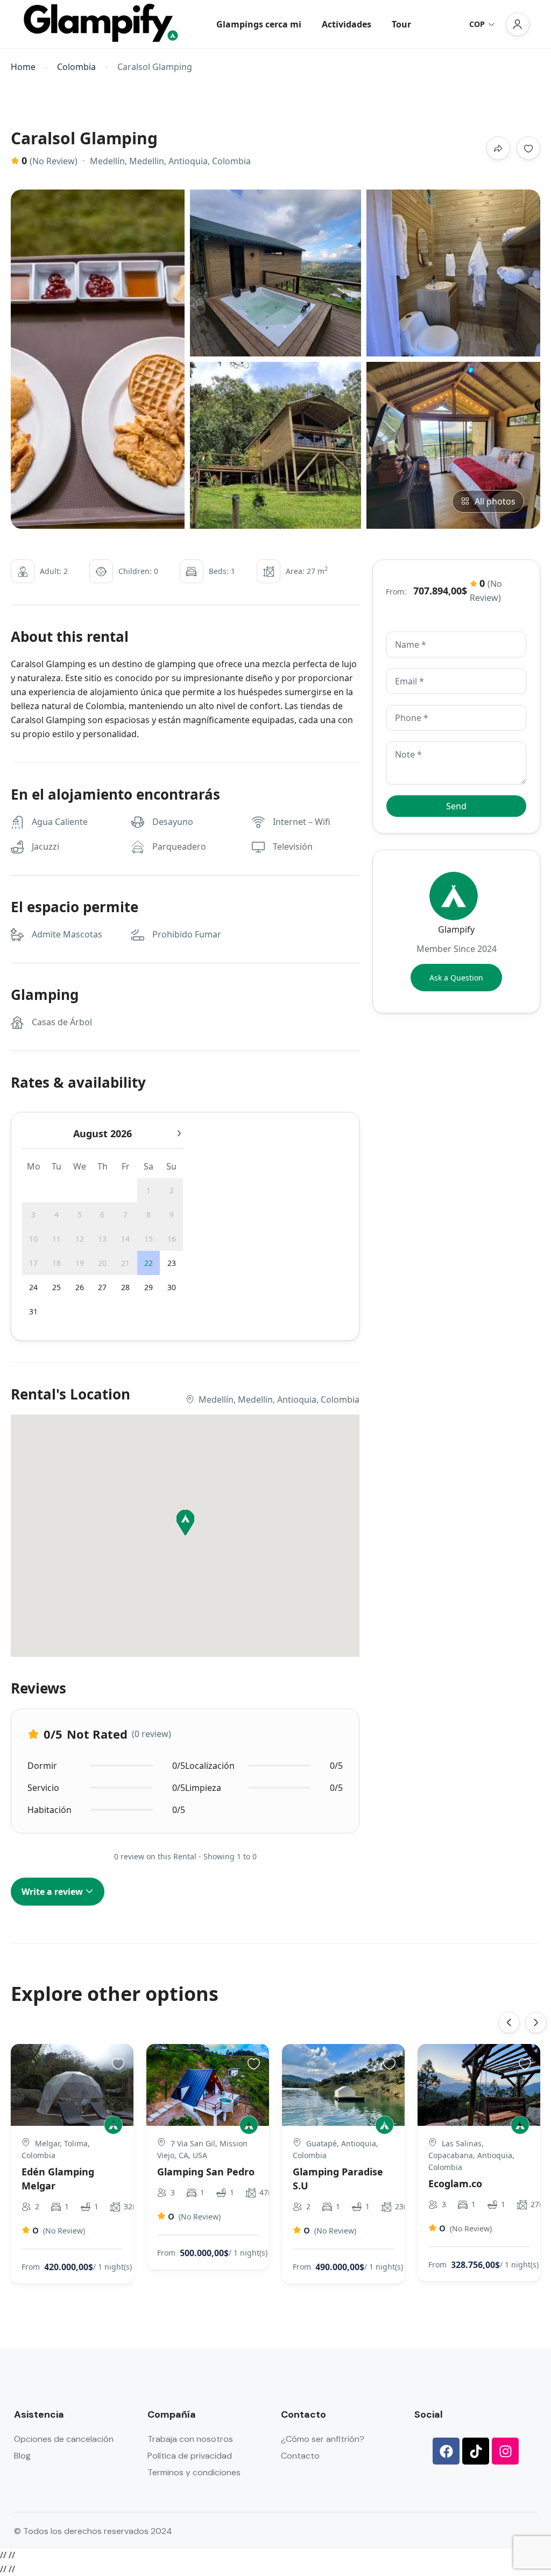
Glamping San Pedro (206, 2172)
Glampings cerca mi (259, 24)
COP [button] (477, 24)
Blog (22, 2456)
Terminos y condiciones (194, 2472)
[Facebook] (446, 2451)
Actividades (347, 24)
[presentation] (509, 2022)
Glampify (456, 929)
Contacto (300, 2456)
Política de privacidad (190, 2456)
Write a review (53, 1892)
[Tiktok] (476, 2451)
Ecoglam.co (455, 2183)
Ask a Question (456, 978)
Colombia (76, 67)
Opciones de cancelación (64, 2439)
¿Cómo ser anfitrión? (323, 2439)
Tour (401, 24)
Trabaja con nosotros (190, 2439)
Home (23, 67)
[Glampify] (113, 2125)
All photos (495, 501)
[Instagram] (505, 2451)
